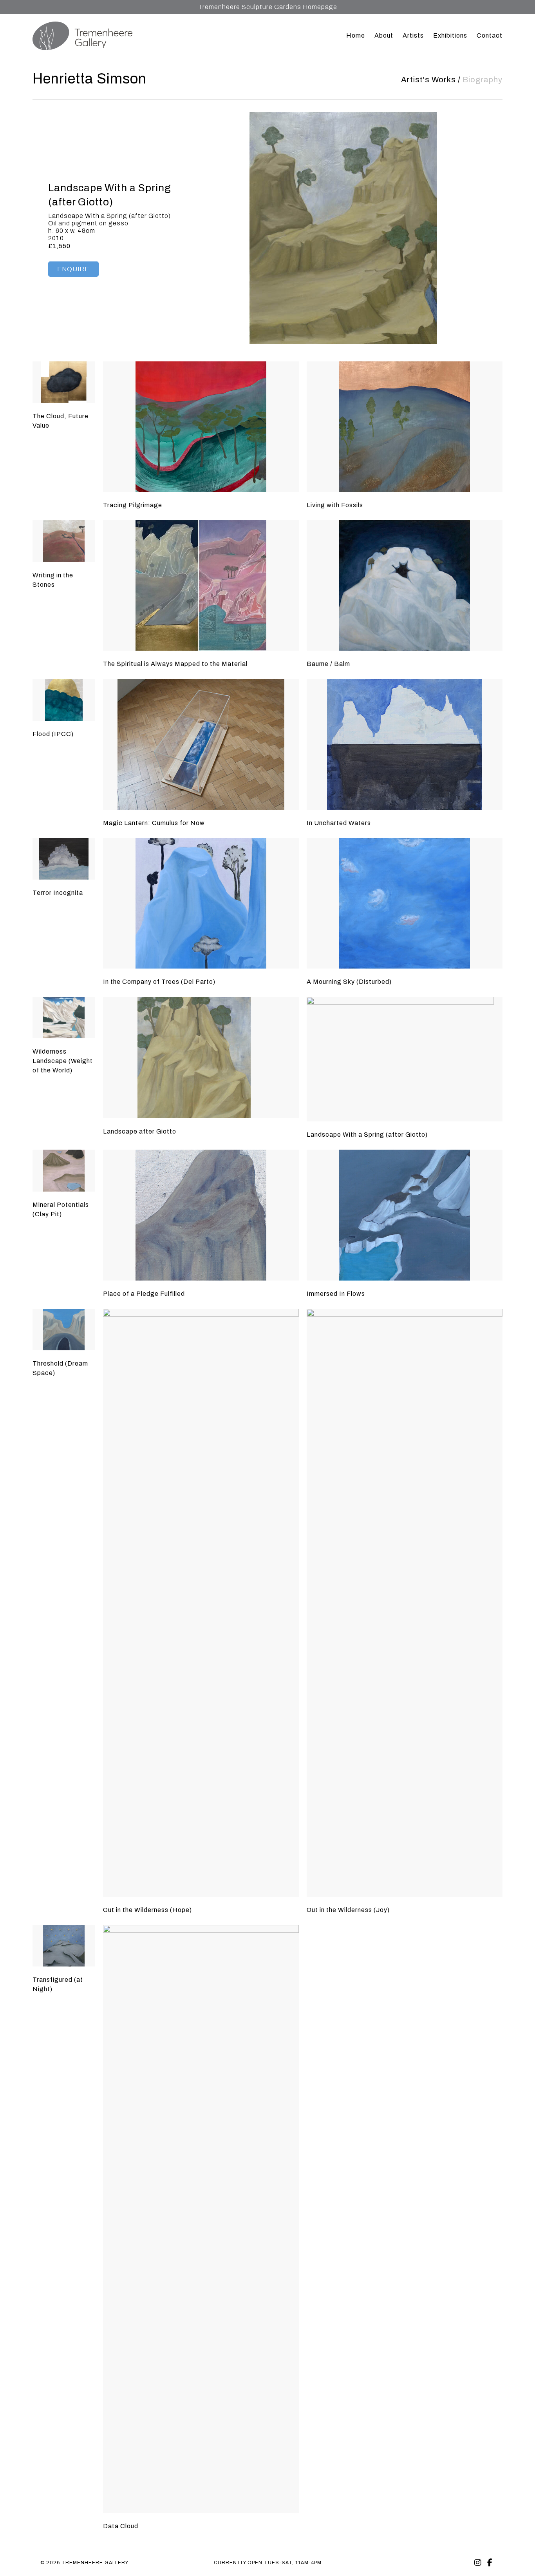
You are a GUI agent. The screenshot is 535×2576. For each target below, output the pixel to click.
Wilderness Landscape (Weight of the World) (63, 1061)
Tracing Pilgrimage (133, 505)
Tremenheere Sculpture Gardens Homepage (268, 7)
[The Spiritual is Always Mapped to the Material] (201, 585)
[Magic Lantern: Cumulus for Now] (201, 744)
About (384, 35)
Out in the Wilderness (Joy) (348, 1910)
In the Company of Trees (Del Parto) (159, 982)
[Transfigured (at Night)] (64, 1946)
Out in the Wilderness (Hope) (147, 1910)
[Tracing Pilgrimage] (201, 427)
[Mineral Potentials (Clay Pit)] (64, 1171)
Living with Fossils (335, 505)
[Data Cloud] (201, 2219)
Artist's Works (428, 80)
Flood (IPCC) (53, 734)
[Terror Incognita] (64, 859)
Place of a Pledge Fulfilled (144, 1294)
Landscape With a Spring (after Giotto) (367, 1135)
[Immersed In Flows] (405, 1215)
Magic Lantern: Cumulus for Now (154, 823)
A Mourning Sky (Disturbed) (349, 982)
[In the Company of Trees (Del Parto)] (201, 903)
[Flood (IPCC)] (64, 700)
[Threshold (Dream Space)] (64, 1330)
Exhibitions (450, 35)
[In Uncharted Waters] (405, 744)
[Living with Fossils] (405, 427)
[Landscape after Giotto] (201, 1058)
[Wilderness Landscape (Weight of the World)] (64, 1018)
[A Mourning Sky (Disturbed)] (405, 903)
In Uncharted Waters (339, 823)
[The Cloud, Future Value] (64, 382)
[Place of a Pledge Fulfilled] (201, 1215)
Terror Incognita (58, 893)
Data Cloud (121, 2526)
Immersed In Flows (336, 1294)
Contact (490, 35)
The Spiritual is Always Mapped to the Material (175, 664)
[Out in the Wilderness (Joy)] (405, 1603)
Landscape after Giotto (140, 1131)
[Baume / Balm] (405, 585)
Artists (413, 35)
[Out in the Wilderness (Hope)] (201, 1603)
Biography (483, 80)
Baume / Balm (328, 664)
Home (356, 35)
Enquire (73, 269)
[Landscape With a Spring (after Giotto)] (405, 1059)
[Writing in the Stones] (64, 541)
